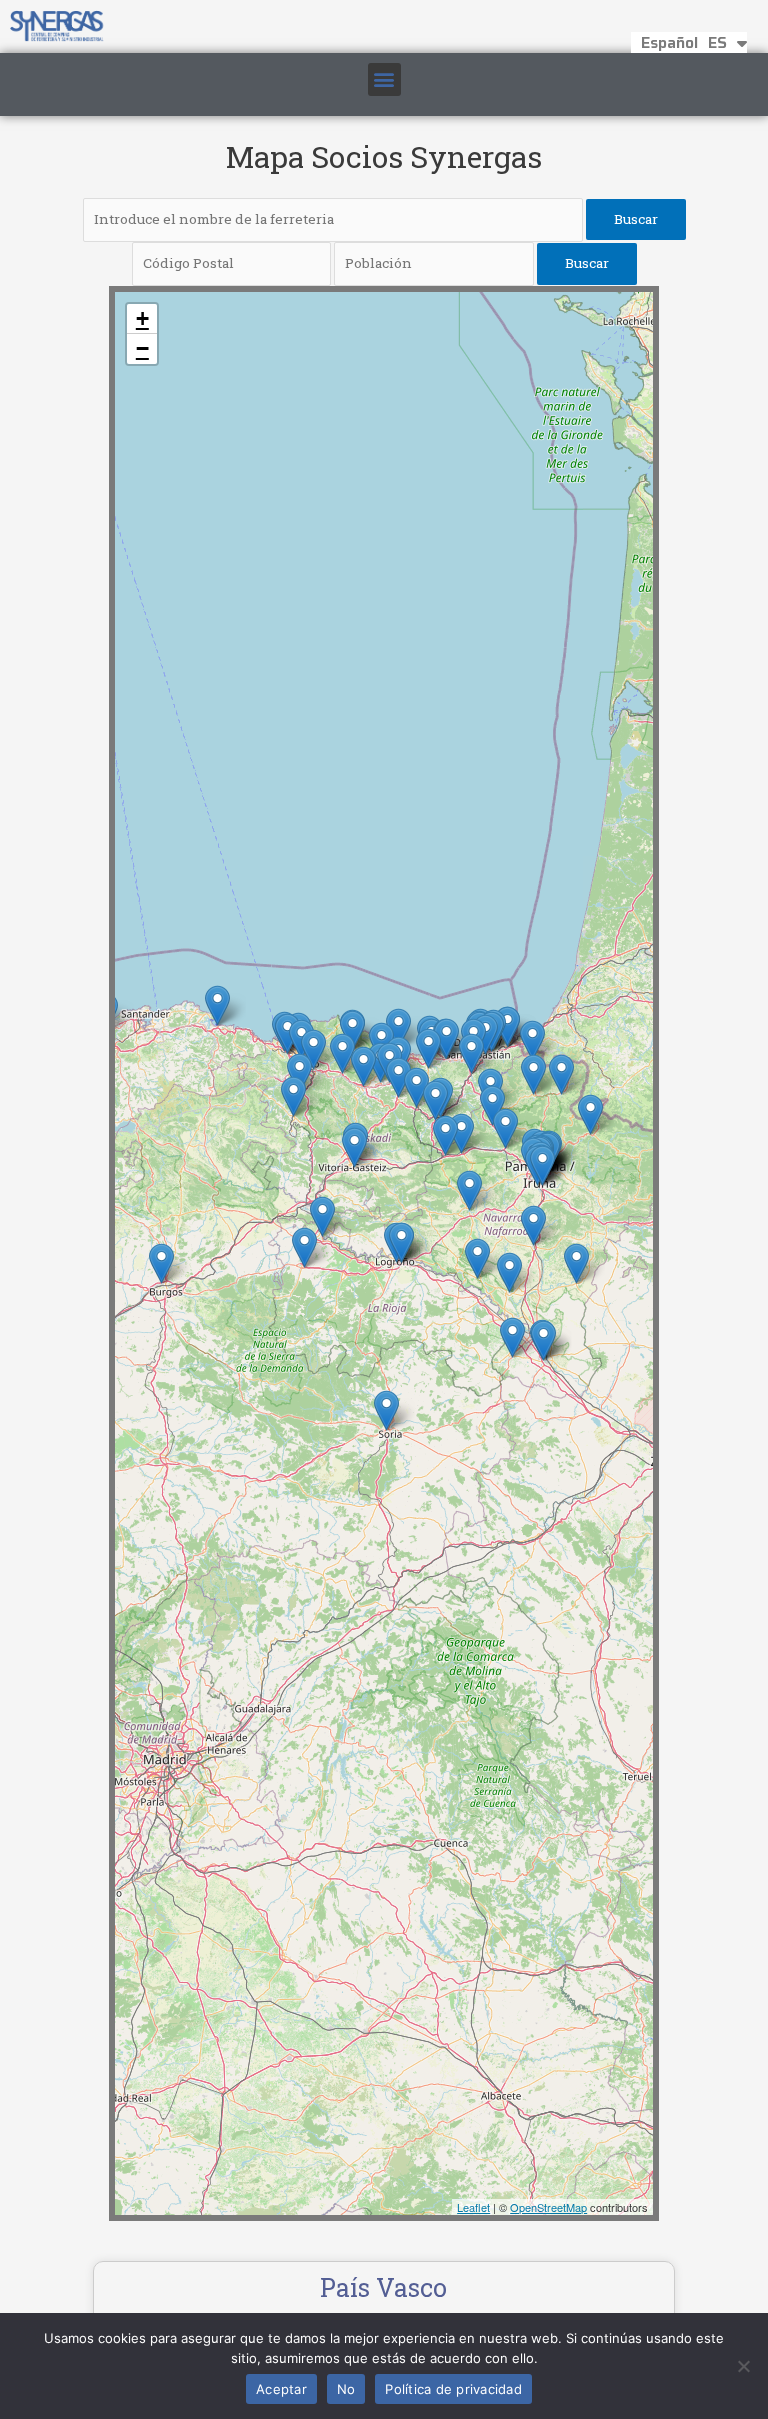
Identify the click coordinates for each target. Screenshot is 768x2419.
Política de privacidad (453, 2389)
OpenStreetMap (548, 2207)
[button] (384, 79)
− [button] (142, 348)
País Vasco (383, 2287)
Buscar (636, 219)
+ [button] (142, 318)
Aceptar (281, 2389)
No (346, 2389)
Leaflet (473, 2207)
